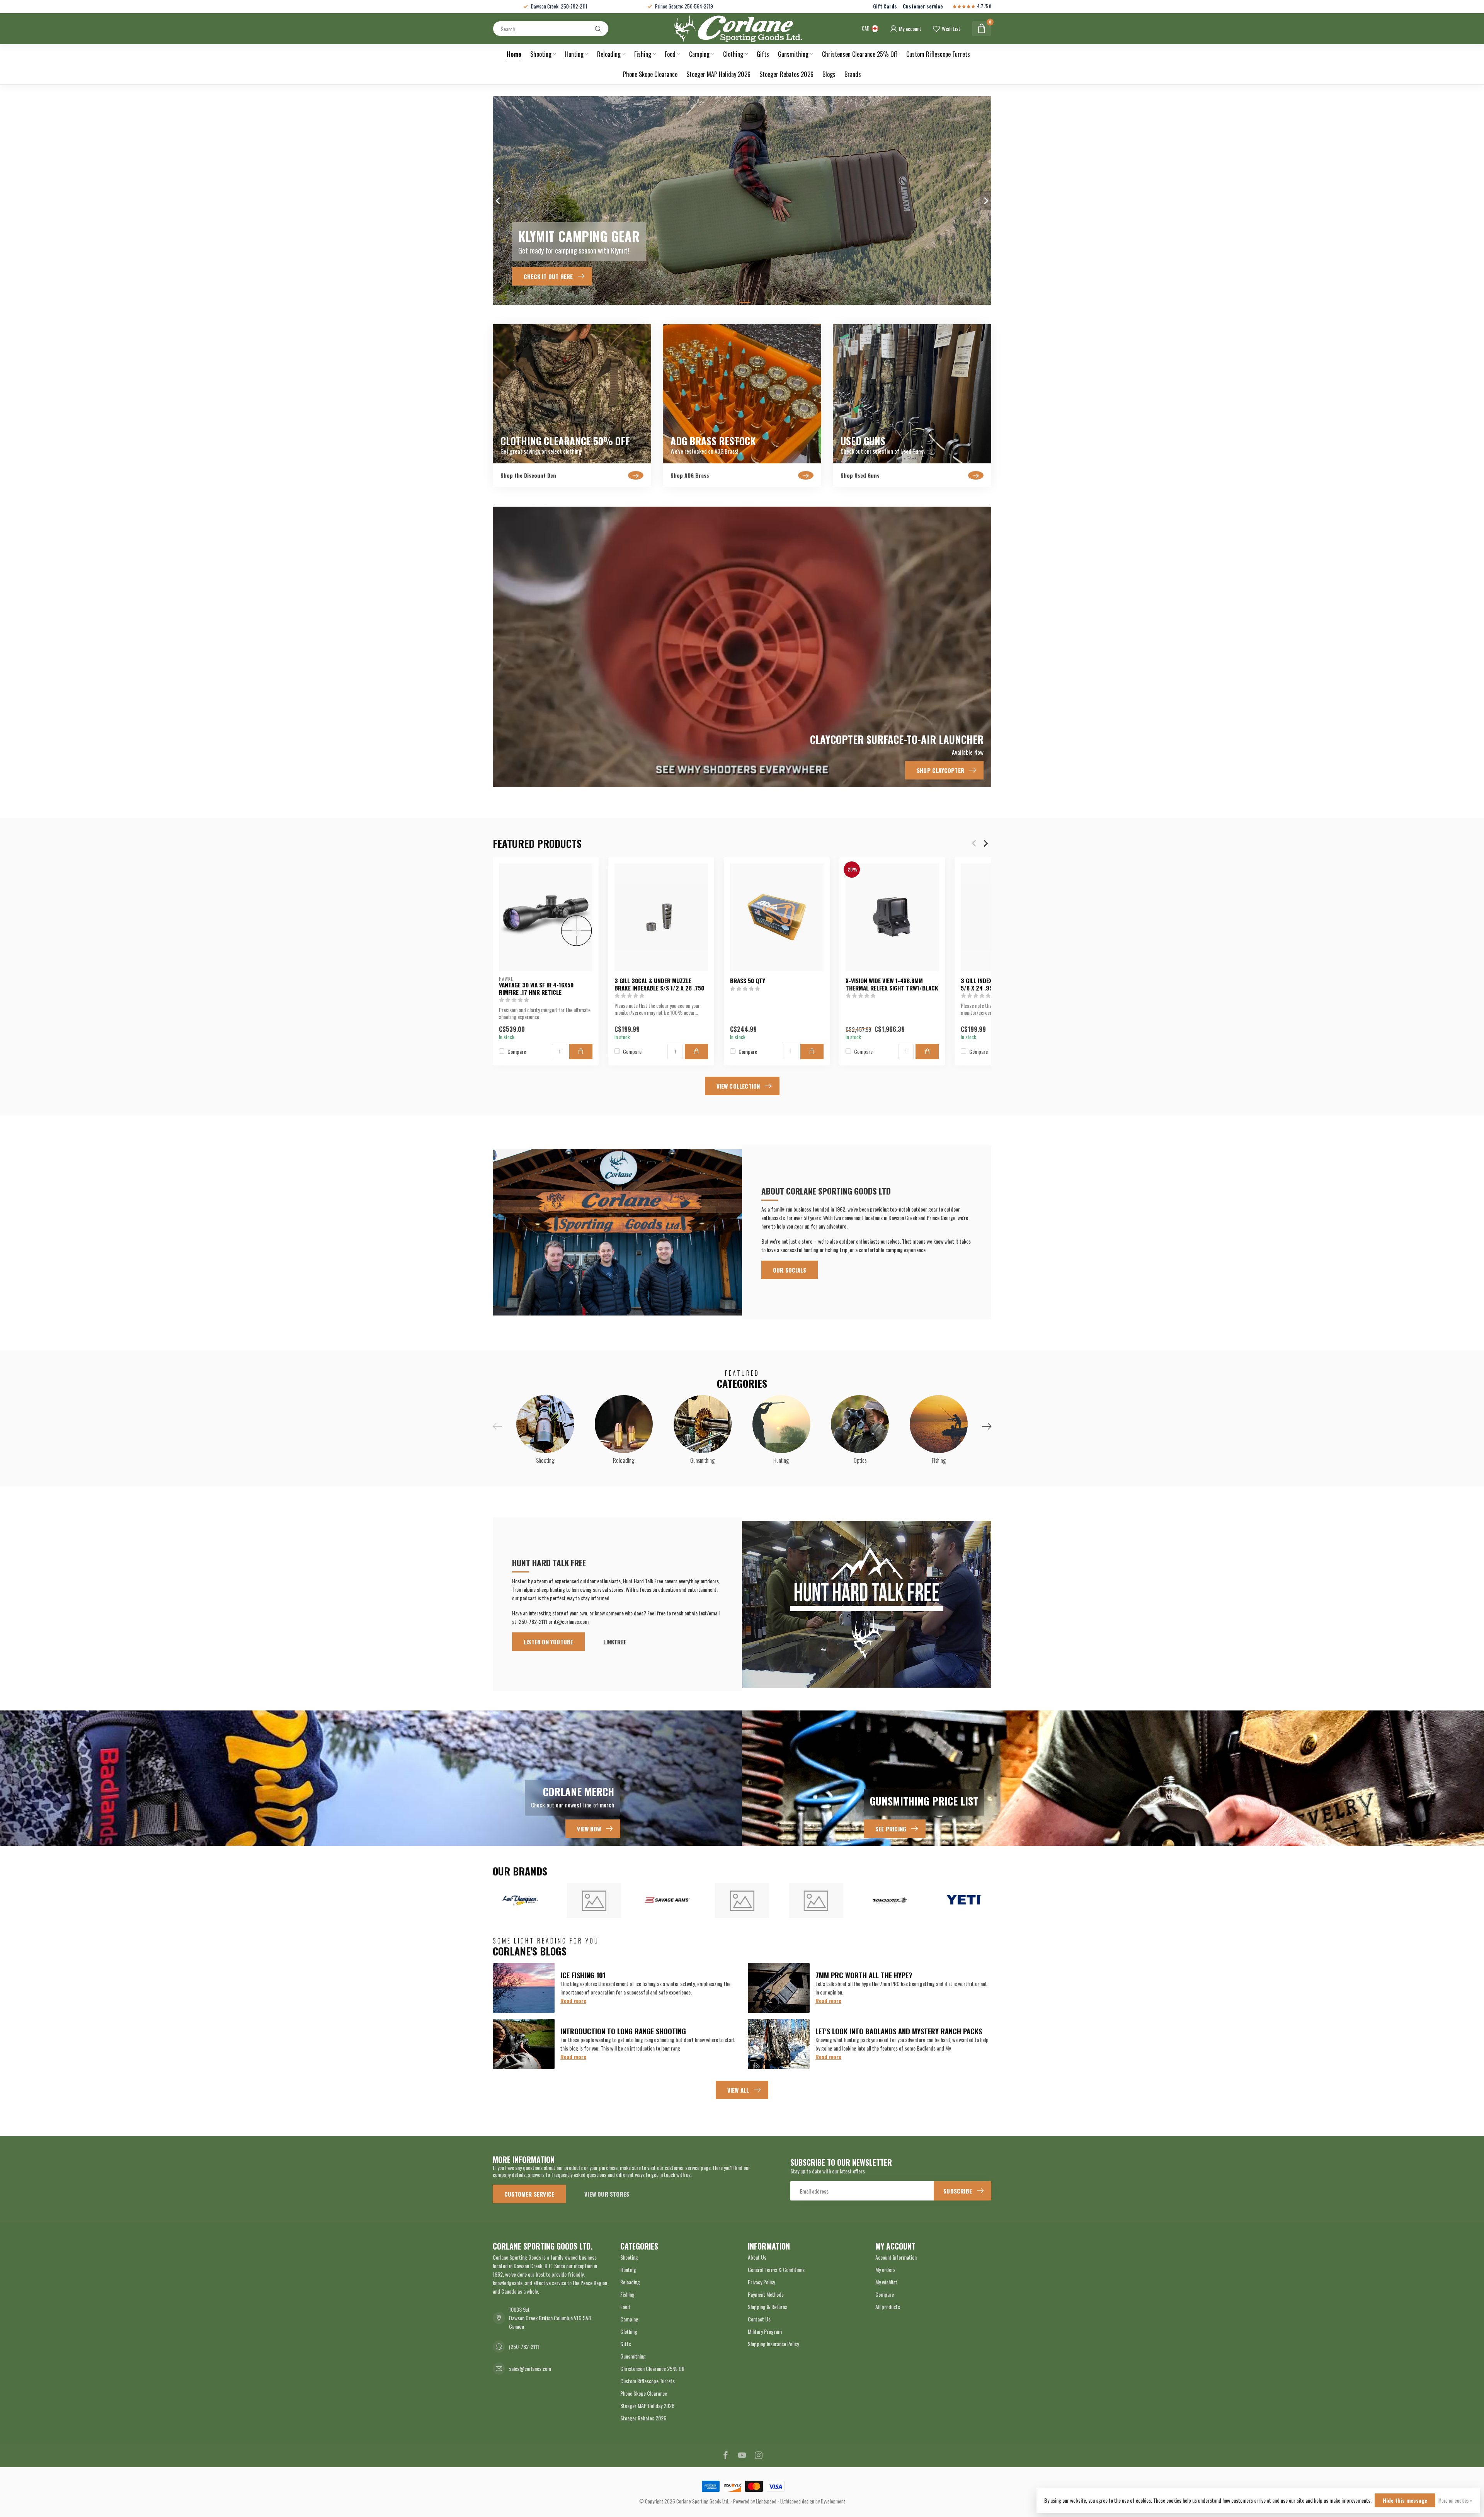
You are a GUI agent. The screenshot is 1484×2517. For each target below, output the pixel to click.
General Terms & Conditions (776, 2269)
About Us (757, 2257)
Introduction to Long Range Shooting (623, 2031)
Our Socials (790, 1270)
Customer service (923, 6)
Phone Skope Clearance (650, 74)
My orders (885, 2269)
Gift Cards (885, 6)
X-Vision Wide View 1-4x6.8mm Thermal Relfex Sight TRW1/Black (892, 984)
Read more (573, 2000)
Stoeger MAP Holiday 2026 (718, 74)
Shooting (541, 54)
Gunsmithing (793, 54)
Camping (699, 54)
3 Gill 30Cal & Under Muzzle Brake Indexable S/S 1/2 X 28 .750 (659, 984)
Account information (896, 2257)
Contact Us (759, 2319)
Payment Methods (766, 2294)
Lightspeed (766, 2501)
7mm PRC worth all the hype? (864, 1975)
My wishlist (886, 2282)
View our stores (607, 2194)
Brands (853, 74)
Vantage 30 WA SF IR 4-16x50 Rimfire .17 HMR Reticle (536, 988)
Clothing (733, 54)
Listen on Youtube (548, 1642)
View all (738, 2090)
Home (514, 54)
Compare (517, 1051)
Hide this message (1405, 2500)
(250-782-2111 (524, 2346)
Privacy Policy (761, 2282)
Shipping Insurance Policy (773, 2344)
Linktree (615, 1642)
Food (670, 54)
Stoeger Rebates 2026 (786, 74)
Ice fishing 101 (583, 1975)
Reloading (609, 54)
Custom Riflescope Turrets (938, 54)
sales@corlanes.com (530, 2368)
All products (888, 2307)
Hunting (574, 54)
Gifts (763, 54)
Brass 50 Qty (748, 980)
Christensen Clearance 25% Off (860, 54)
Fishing (643, 54)
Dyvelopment (833, 2501)
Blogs (829, 74)
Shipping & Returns (768, 2307)
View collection (738, 1086)
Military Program (765, 2331)
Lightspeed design (797, 2501)
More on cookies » (1455, 2501)
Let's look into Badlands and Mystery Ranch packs (899, 2031)
